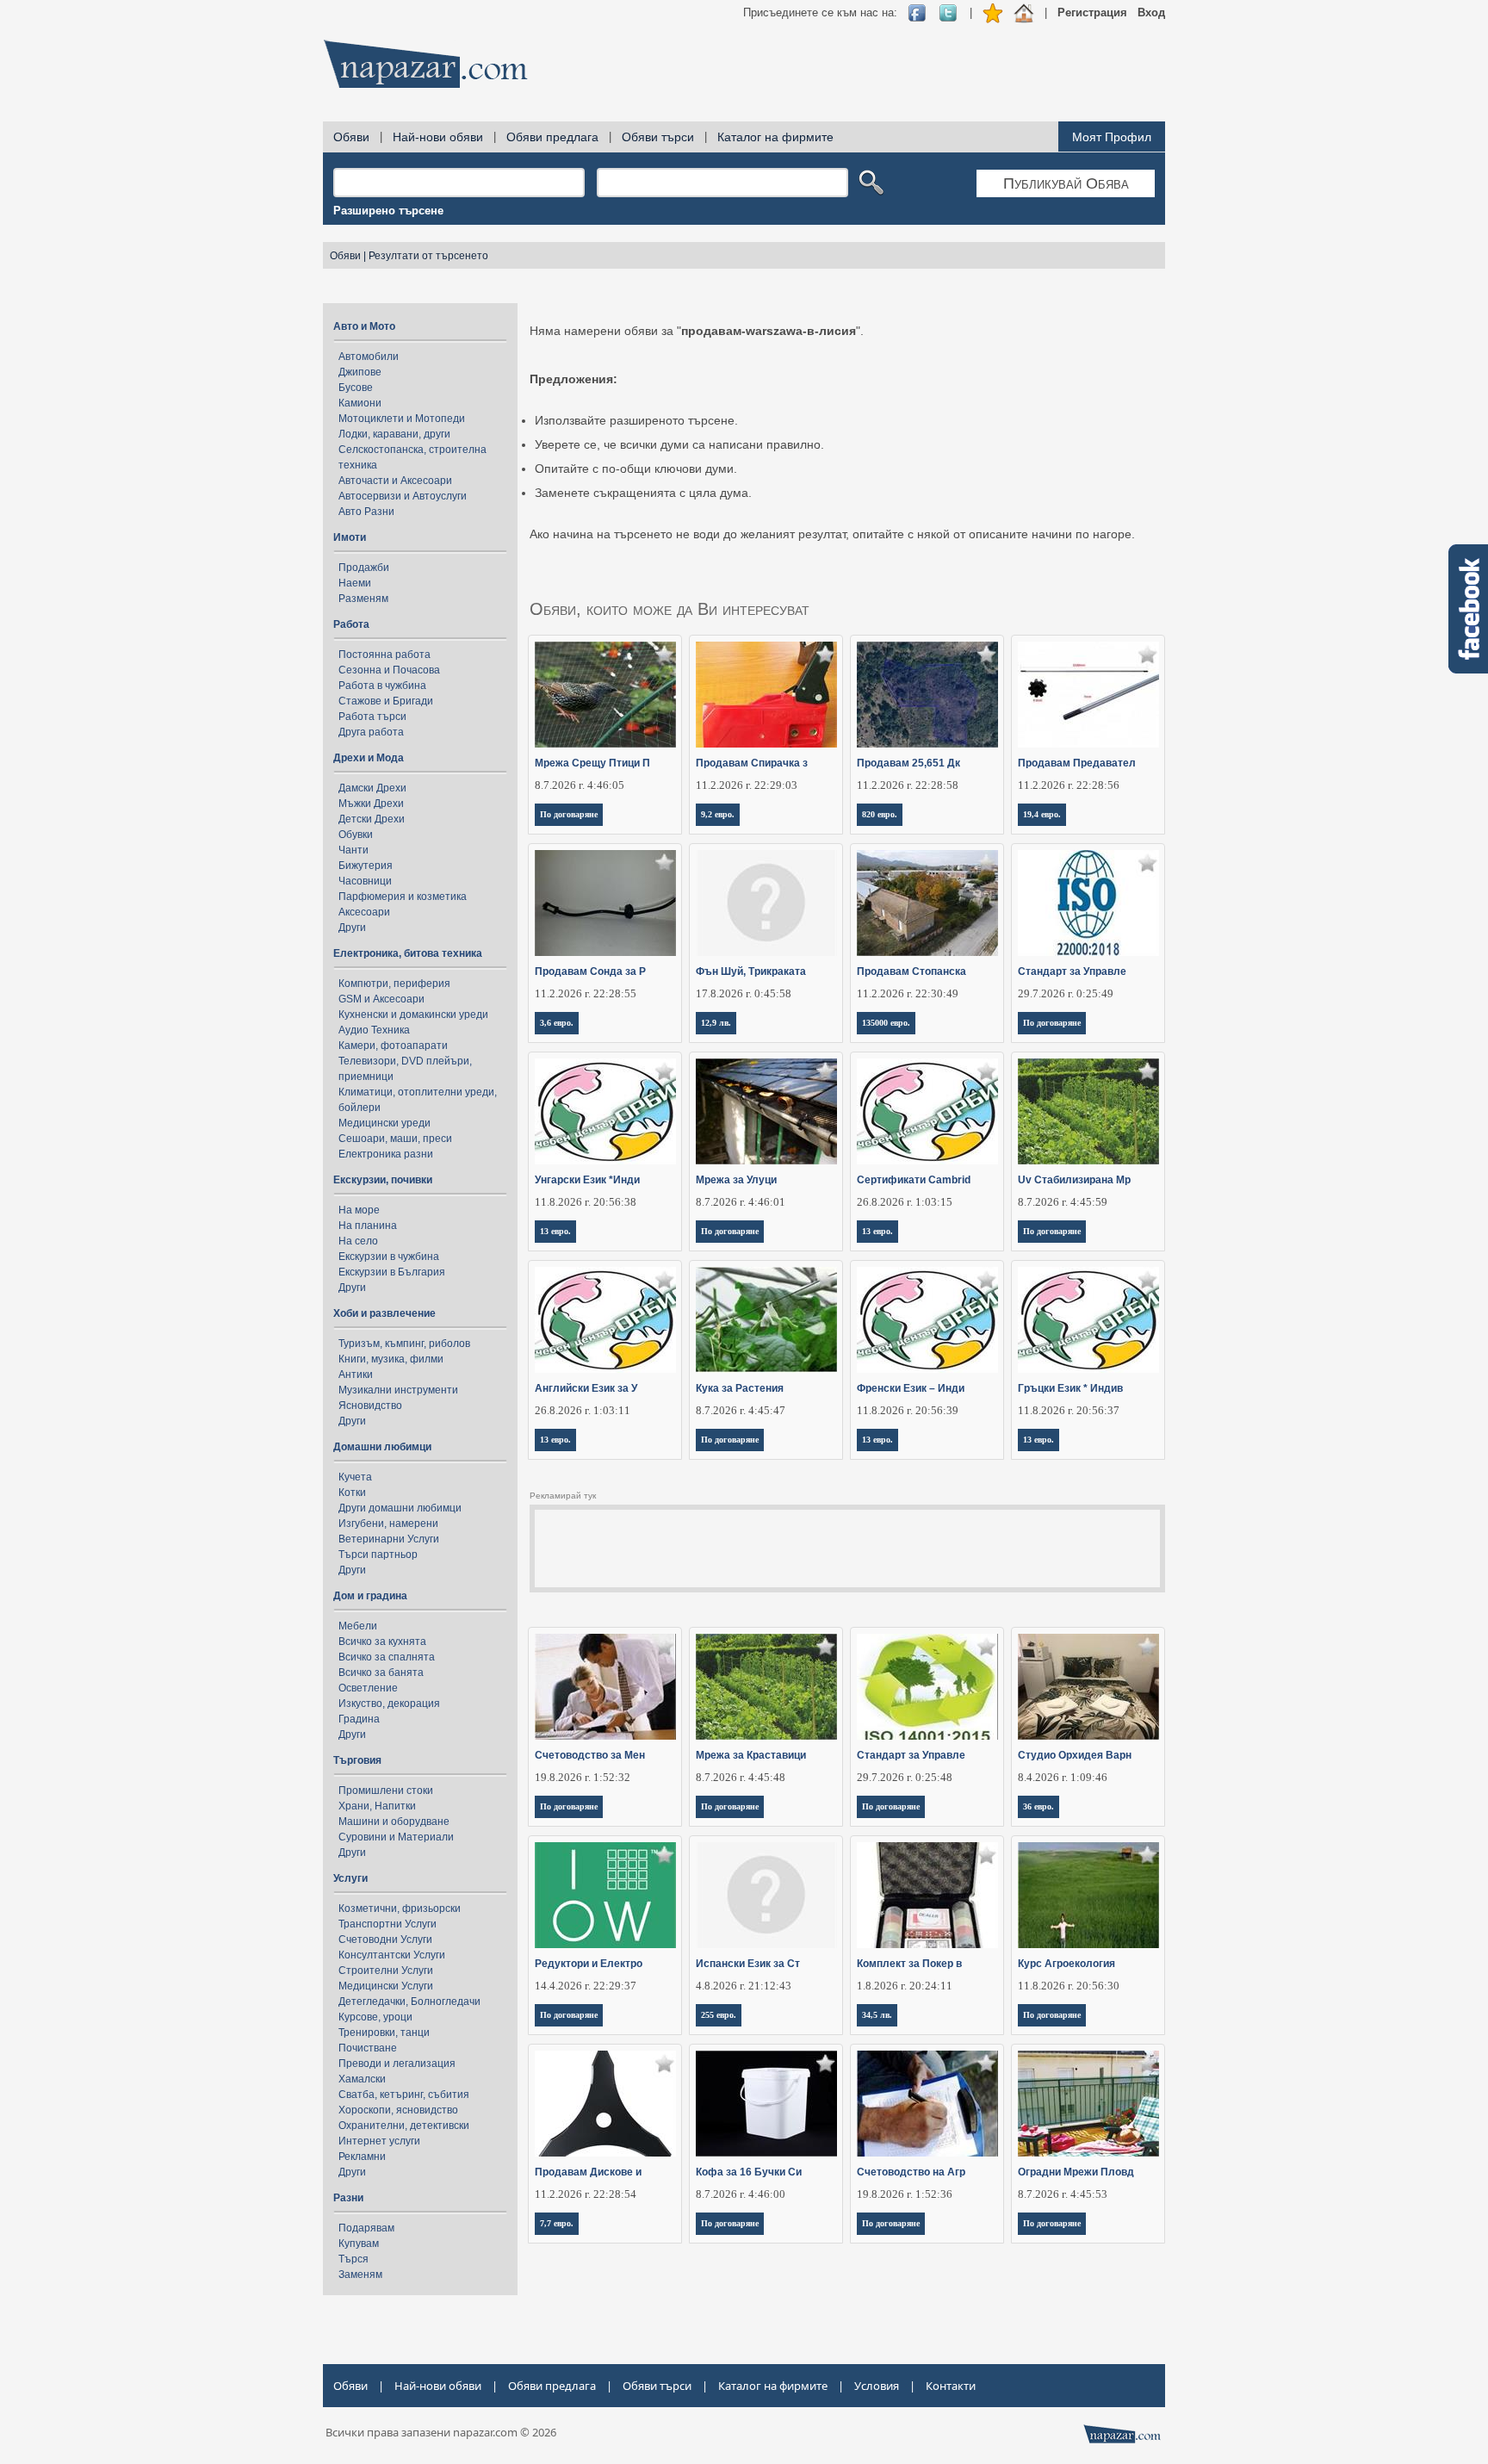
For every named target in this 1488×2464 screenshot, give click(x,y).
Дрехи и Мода (369, 758)
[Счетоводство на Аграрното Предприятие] (928, 2104)
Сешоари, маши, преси (395, 1139)
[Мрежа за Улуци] (767, 1111)
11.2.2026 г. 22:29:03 (747, 785)
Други (352, 928)
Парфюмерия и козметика (403, 897)
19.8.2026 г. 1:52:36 (905, 2194)
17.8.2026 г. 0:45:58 (744, 993)
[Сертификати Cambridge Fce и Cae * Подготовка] (928, 1111)
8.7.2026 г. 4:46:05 (580, 785)
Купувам (359, 2244)
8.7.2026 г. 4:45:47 (741, 1410)
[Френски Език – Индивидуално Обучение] (928, 1320)
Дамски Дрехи (372, 788)
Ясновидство (370, 1406)
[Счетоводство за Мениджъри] (606, 1687)
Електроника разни (386, 1154)
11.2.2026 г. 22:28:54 (586, 2194)
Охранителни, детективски (404, 2126)
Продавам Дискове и (588, 2172)
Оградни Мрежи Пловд (1076, 2172)
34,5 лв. (877, 2015)
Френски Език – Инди (911, 1388)
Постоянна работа (384, 655)
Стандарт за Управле (1072, 971)
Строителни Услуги (386, 1971)
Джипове (360, 372)
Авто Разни (366, 512)
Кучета (355, 1477)
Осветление (368, 1688)
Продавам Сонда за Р (590, 971)
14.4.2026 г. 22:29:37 (586, 1986)
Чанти (353, 850)
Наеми (355, 583)
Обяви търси (658, 137)
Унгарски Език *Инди (587, 1180)
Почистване (368, 2048)
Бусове (356, 388)
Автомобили (369, 357)
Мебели (358, 1626)
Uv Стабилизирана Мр (1074, 1180)
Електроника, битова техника (408, 953)
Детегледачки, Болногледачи (409, 2002)
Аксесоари (364, 912)
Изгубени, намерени (388, 1524)
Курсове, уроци (375, 2017)
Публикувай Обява (1066, 183)
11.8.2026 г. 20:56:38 (586, 1202)
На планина (368, 1226)
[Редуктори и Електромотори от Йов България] (606, 1895)
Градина (359, 1719)
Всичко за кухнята (382, 1642)
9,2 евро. (718, 814)
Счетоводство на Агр (911, 2172)
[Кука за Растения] (767, 1320)
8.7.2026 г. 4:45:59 (1063, 1202)
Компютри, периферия (394, 984)
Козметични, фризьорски (400, 1909)
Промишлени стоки (386, 1791)
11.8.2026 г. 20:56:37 (1069, 1410)
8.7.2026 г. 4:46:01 (741, 1202)
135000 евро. (886, 1023)
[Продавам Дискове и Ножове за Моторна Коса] (606, 2104)
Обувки (356, 835)
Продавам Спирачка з (752, 763)
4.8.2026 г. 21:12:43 (744, 1986)
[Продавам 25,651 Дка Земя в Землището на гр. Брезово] (928, 695)
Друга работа (371, 732)
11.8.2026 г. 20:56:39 (908, 1410)
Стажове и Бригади (386, 701)
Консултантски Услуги (392, 1955)
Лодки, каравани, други (394, 434)
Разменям (363, 599)
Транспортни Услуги (387, 1924)
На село (358, 1241)
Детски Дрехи (372, 819)
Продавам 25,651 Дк (908, 763)
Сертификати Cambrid (914, 1180)
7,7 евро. (557, 2223)
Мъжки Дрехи (371, 804)
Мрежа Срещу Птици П (592, 763)
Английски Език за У (586, 1388)
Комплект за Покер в (909, 1964)
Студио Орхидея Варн (1075, 1755)
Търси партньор (378, 1555)
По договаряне (569, 814)
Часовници (365, 881)
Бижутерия (366, 866)
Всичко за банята (381, 1673)
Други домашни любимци (400, 1508)
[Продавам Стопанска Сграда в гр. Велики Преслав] (928, 903)
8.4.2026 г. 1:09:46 (1063, 1777)
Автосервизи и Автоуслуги (403, 496)
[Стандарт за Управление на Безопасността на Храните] (1089, 903)
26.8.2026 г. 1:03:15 (905, 1202)
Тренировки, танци (384, 2033)
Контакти (951, 2386)
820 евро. (880, 814)
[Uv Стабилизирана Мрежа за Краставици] (1089, 1111)
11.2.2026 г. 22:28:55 (586, 993)
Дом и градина (370, 1596)
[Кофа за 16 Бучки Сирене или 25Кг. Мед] (767, 2104)
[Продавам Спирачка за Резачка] (767, 695)
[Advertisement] (852, 69)
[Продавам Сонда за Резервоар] (606, 903)
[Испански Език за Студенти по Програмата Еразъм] (767, 1895)
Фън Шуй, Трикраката (751, 971)
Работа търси (372, 717)
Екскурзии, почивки (383, 1180)
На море (359, 1210)
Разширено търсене (388, 211)
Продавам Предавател (1077, 763)
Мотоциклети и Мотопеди (402, 419)
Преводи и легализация (397, 2064)
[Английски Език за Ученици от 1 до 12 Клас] (606, 1320)
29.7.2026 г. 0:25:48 (905, 1777)
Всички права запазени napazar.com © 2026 (441, 2432)
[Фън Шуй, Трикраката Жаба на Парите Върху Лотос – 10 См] (767, 903)
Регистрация (1092, 12)
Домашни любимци (382, 1447)
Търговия (357, 1760)
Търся (353, 2259)
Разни (348, 2198)
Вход (1151, 12)
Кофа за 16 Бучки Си (749, 2172)
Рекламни (362, 2157)
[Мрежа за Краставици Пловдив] (767, 1687)
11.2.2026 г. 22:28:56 (1069, 785)
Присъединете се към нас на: (820, 12)
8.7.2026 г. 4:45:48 (741, 1777)
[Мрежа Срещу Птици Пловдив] (606, 695)
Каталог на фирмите (775, 137)
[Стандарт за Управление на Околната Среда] (928, 1687)
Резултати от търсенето (428, 256)
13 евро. (555, 1231)
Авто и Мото (364, 326)
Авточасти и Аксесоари (395, 481)
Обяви (351, 137)
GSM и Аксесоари (381, 999)
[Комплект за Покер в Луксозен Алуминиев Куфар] (928, 1895)
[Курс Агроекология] (1089, 1895)
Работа (351, 624)
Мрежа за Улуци (736, 1180)
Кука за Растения (740, 1388)
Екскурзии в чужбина (389, 1257)
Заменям (360, 2275)
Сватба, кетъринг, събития (404, 2095)
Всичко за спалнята (387, 1657)
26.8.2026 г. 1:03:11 (583, 1410)
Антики (356, 1375)
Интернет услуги (379, 2141)
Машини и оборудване (394, 1822)
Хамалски (362, 2079)
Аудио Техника (374, 1030)
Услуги (350, 1878)
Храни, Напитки (377, 1806)
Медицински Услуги (386, 1986)
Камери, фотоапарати (393, 1046)
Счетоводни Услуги (385, 1940)
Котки (352, 1493)
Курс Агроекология (1066, 1964)
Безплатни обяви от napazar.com (425, 64)
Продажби (364, 568)
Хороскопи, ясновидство (398, 2110)
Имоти (350, 537)
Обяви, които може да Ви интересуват (670, 609)
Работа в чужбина (382, 686)
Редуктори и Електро (589, 1964)
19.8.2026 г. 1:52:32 (583, 1777)
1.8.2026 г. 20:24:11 (905, 1986)
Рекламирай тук (563, 1496)
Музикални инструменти (398, 1390)
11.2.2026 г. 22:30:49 (908, 993)
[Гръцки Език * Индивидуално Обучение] (1089, 1320)
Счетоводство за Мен (590, 1755)
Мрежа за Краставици (751, 1755)
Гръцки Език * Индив (1070, 1388)
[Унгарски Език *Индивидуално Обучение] (606, 1111)
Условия (877, 2386)
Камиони (360, 403)
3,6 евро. (557, 1023)
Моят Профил (1112, 137)
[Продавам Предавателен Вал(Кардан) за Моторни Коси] (1089, 695)
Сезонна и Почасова (389, 670)
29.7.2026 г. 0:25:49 (1066, 993)
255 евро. (719, 2015)
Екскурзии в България (392, 1272)
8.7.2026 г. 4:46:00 (741, 2194)
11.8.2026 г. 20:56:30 (1069, 1986)
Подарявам (366, 2228)
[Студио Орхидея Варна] (1089, 1687)
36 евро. (1038, 1806)
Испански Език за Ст (748, 1964)
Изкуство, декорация (389, 1704)
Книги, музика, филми (391, 1359)
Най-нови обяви (438, 137)
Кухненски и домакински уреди (413, 1015)
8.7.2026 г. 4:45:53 (1063, 2194)
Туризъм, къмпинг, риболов (404, 1344)
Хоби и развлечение (384, 1313)
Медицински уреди (384, 1123)
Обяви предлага (552, 137)
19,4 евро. (1042, 814)
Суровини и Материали (396, 1837)
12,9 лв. (716, 1023)
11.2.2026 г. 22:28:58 (908, 785)
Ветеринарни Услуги (389, 1539)
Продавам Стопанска (911, 971)
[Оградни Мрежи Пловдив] (1089, 2104)
